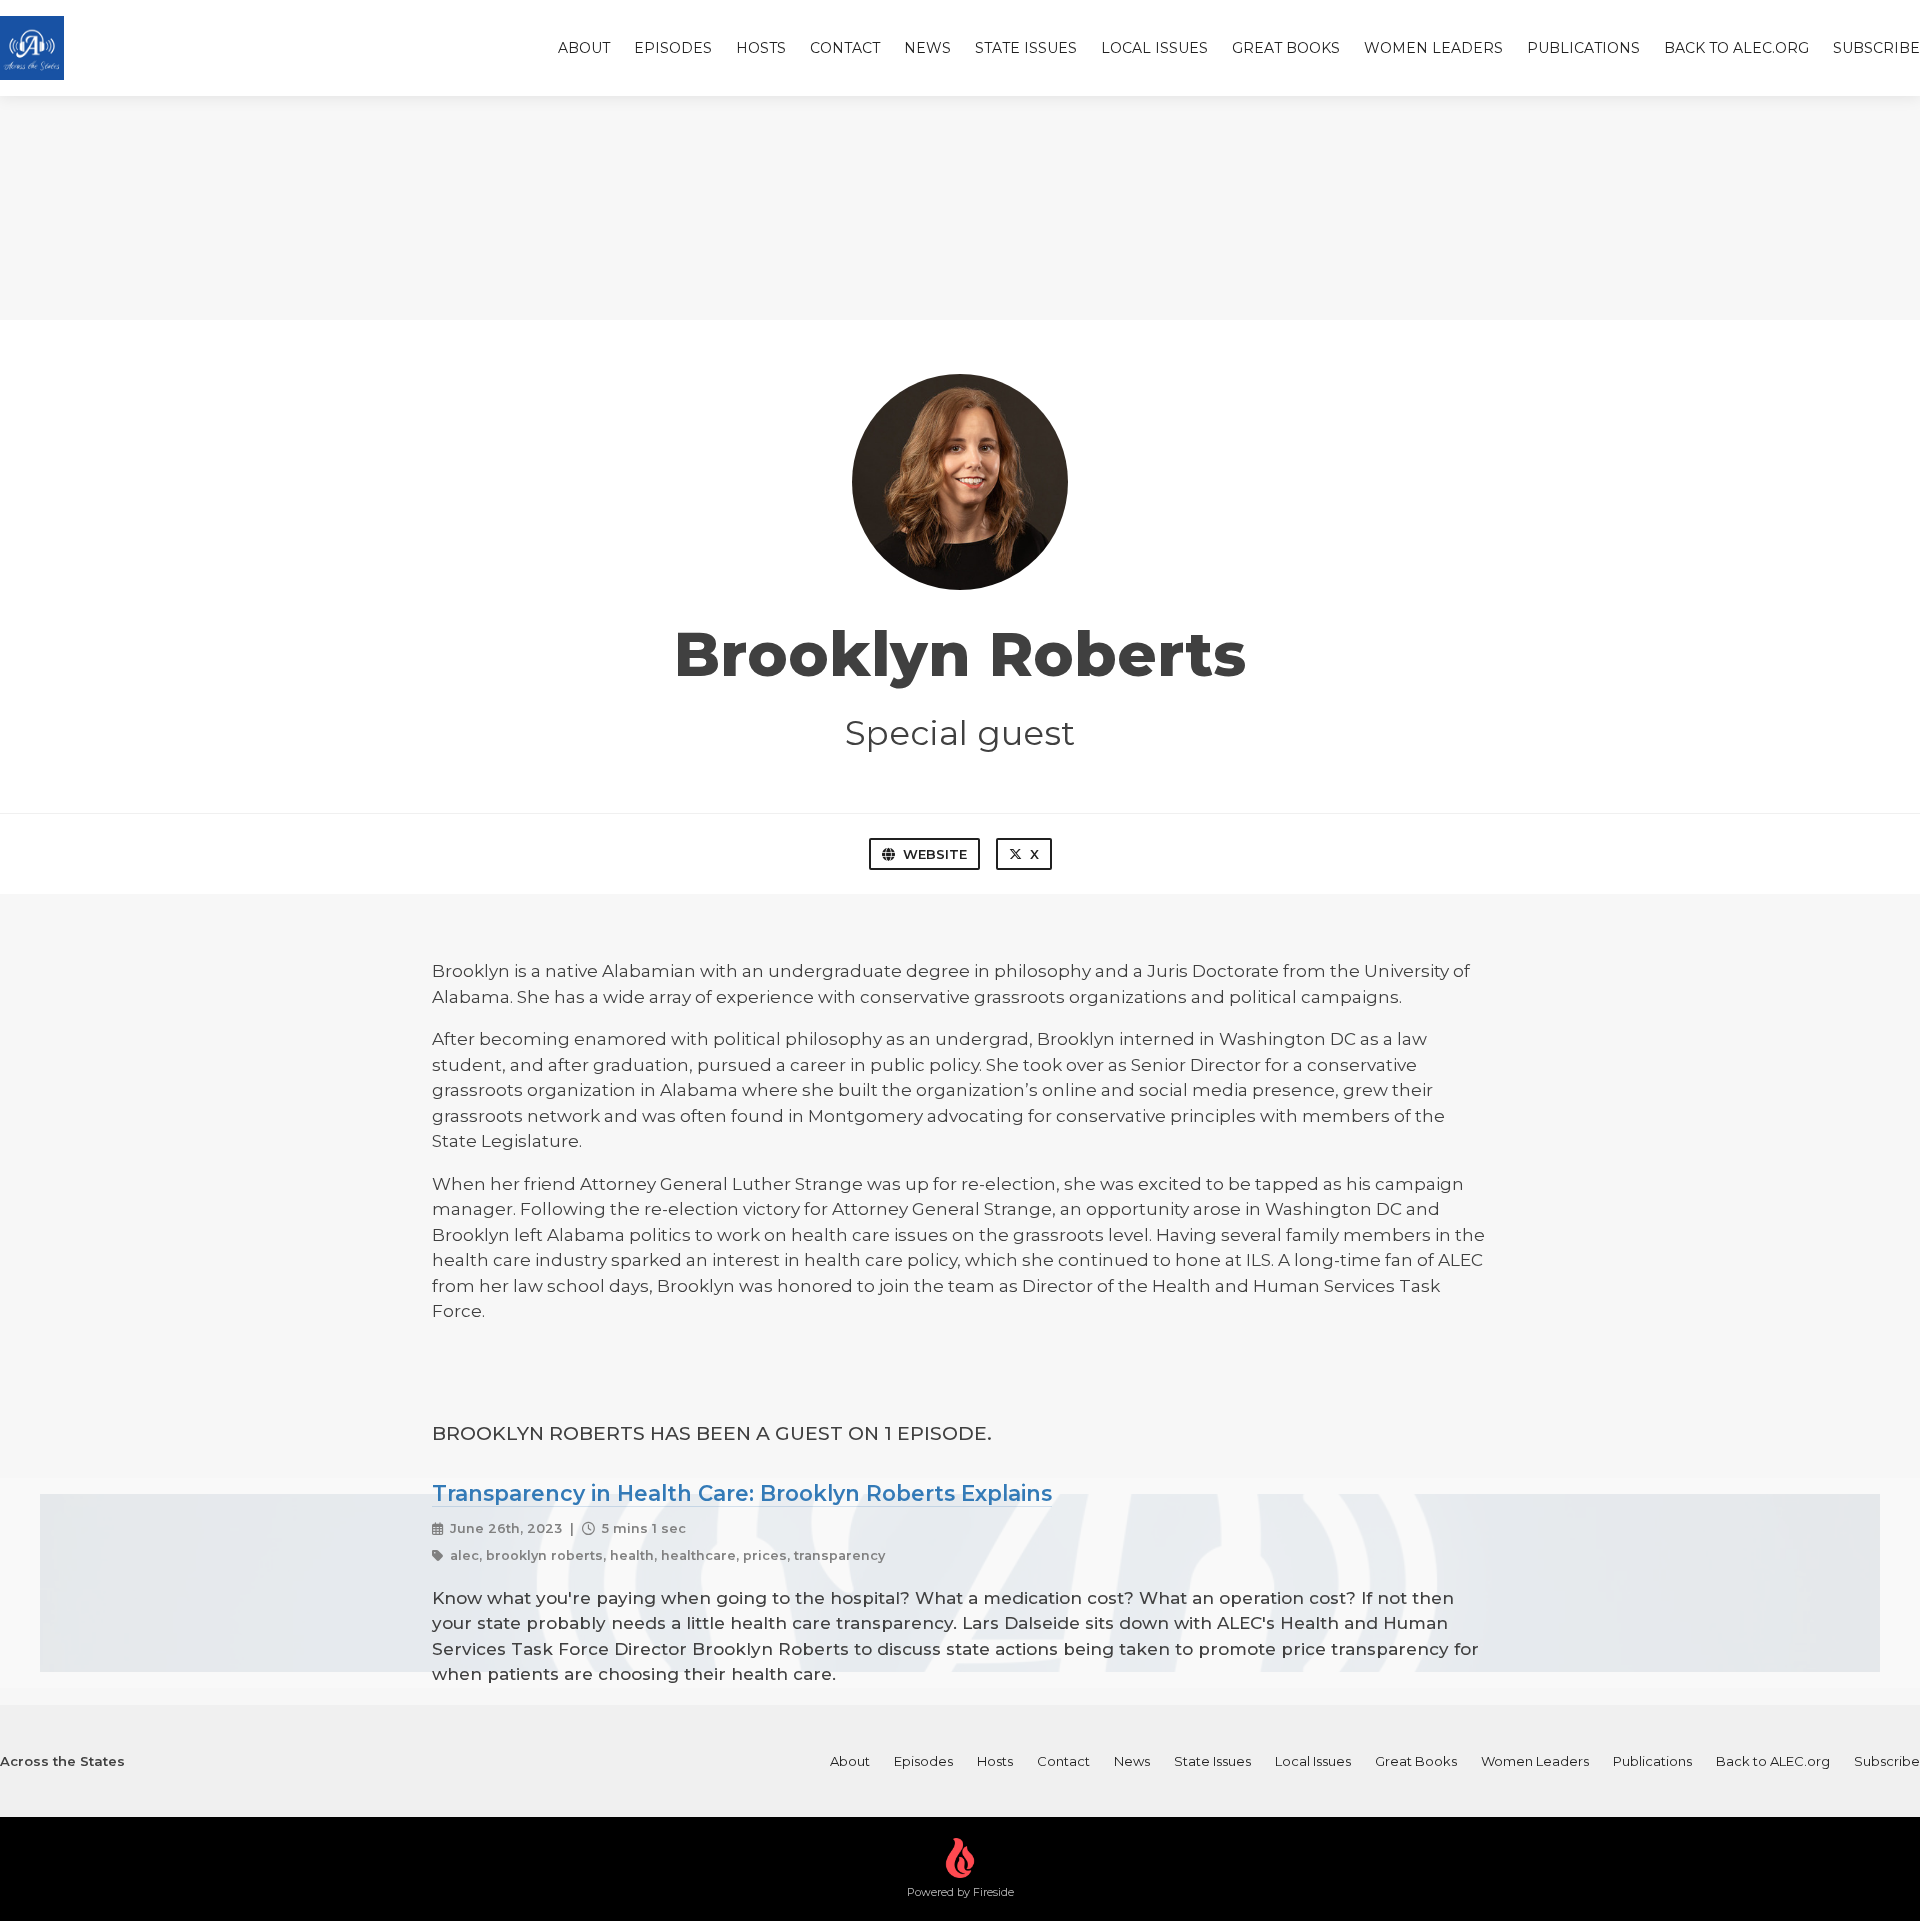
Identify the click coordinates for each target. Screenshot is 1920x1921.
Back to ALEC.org (1736, 48)
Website (935, 854)
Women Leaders (1433, 48)
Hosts (761, 48)
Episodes (673, 48)
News (927, 48)
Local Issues (1154, 48)
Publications (1583, 48)
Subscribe (1876, 48)
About (584, 48)
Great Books (1286, 48)
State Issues (1026, 48)
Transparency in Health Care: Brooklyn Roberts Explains (742, 1493)
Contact (845, 48)
